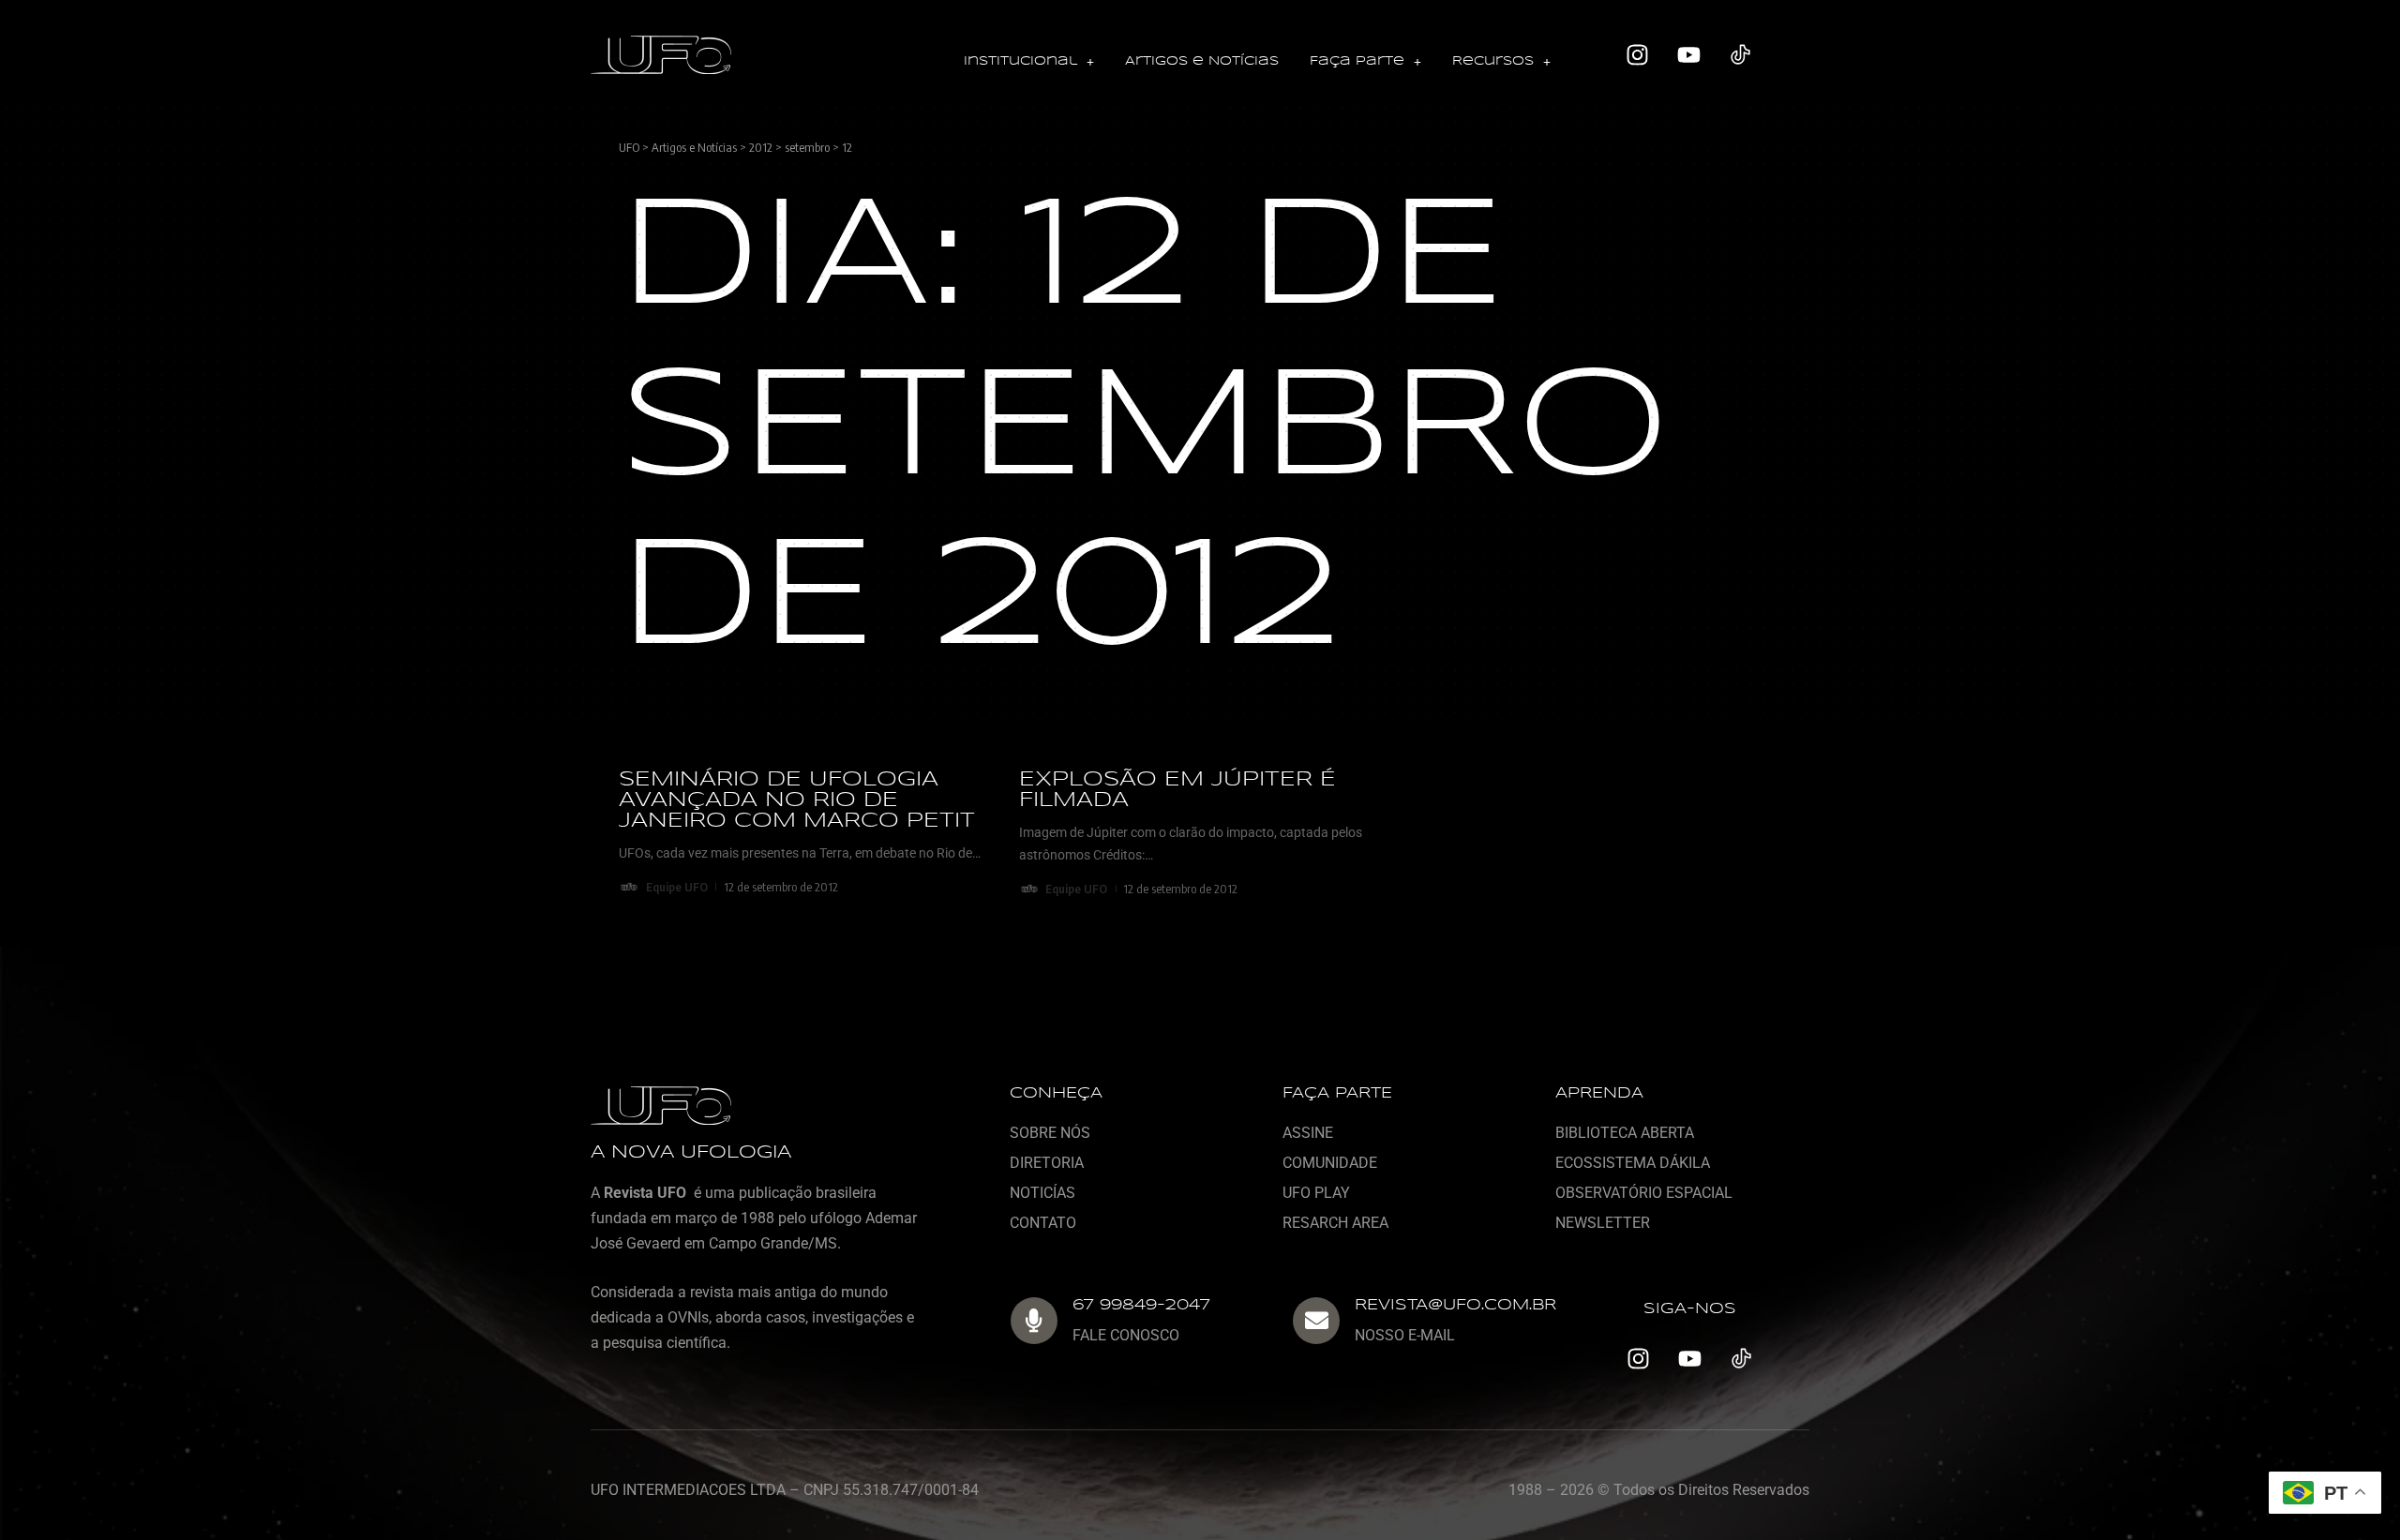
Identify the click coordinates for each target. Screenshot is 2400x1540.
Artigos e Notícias (1202, 61)
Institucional (1020, 61)
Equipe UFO (677, 887)
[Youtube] (1689, 55)
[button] (1029, 62)
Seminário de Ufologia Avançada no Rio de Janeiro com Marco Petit (797, 800)
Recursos (1493, 61)
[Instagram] (1638, 55)
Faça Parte (1357, 61)
